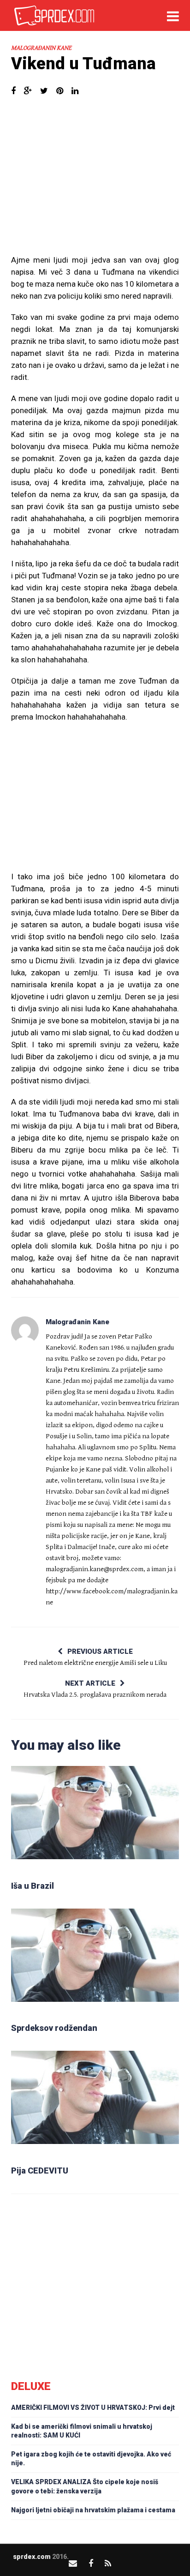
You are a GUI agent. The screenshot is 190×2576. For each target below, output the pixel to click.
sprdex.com (32, 2557)
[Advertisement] (95, 180)
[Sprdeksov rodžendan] (95, 1962)
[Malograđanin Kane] (25, 1330)
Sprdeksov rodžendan (54, 2028)
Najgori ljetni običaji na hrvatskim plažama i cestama (93, 2510)
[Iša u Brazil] (95, 1819)
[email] (73, 2563)
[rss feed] (108, 2563)
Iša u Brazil (33, 1886)
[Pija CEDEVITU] (95, 2104)
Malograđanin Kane (41, 48)
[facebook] (91, 2563)
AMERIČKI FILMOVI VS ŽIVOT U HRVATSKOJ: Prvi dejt (93, 2408)
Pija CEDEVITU (40, 2171)
